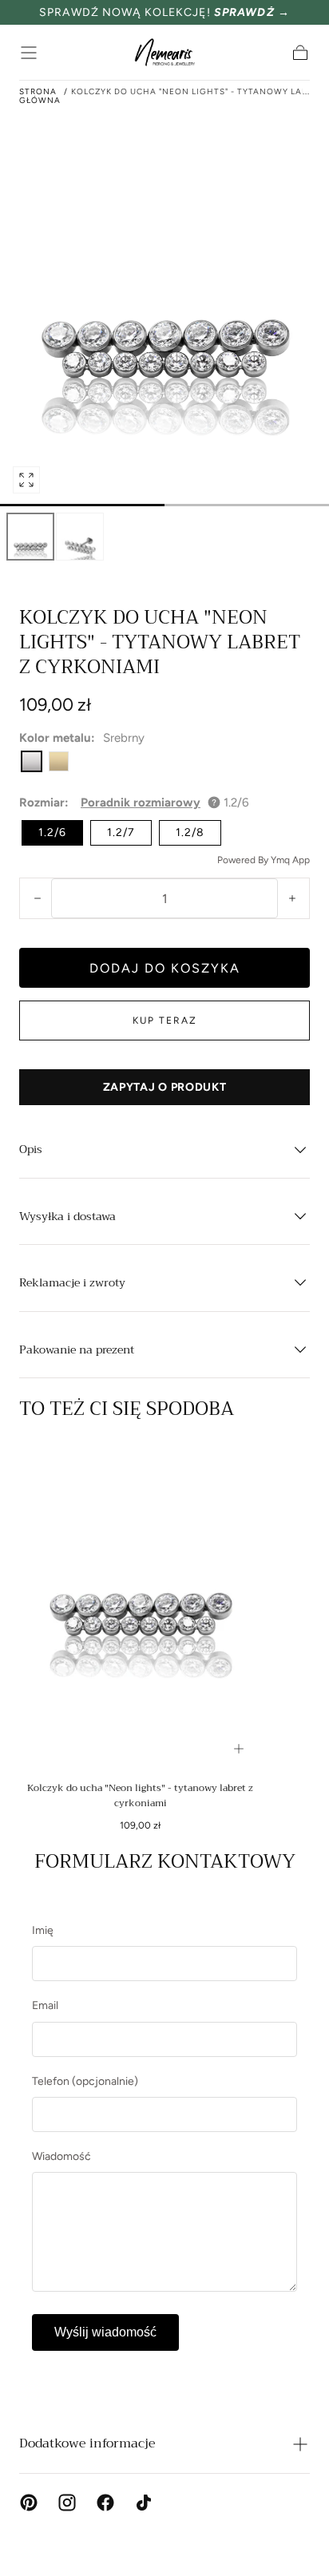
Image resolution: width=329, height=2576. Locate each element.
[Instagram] (67, 2503)
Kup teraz (165, 1020)
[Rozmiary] (239, 1749)
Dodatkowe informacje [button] (87, 2443)
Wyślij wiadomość (105, 2332)
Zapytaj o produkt (165, 1087)
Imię (43, 1930)
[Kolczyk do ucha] (140, 1606)
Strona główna (40, 96)
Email (45, 2005)
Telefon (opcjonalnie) (85, 2081)
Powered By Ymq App (264, 860)
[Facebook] (105, 2503)
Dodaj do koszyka (165, 968)
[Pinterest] (29, 2503)
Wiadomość (61, 2156)
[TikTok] (144, 2503)
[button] (29, 53)
